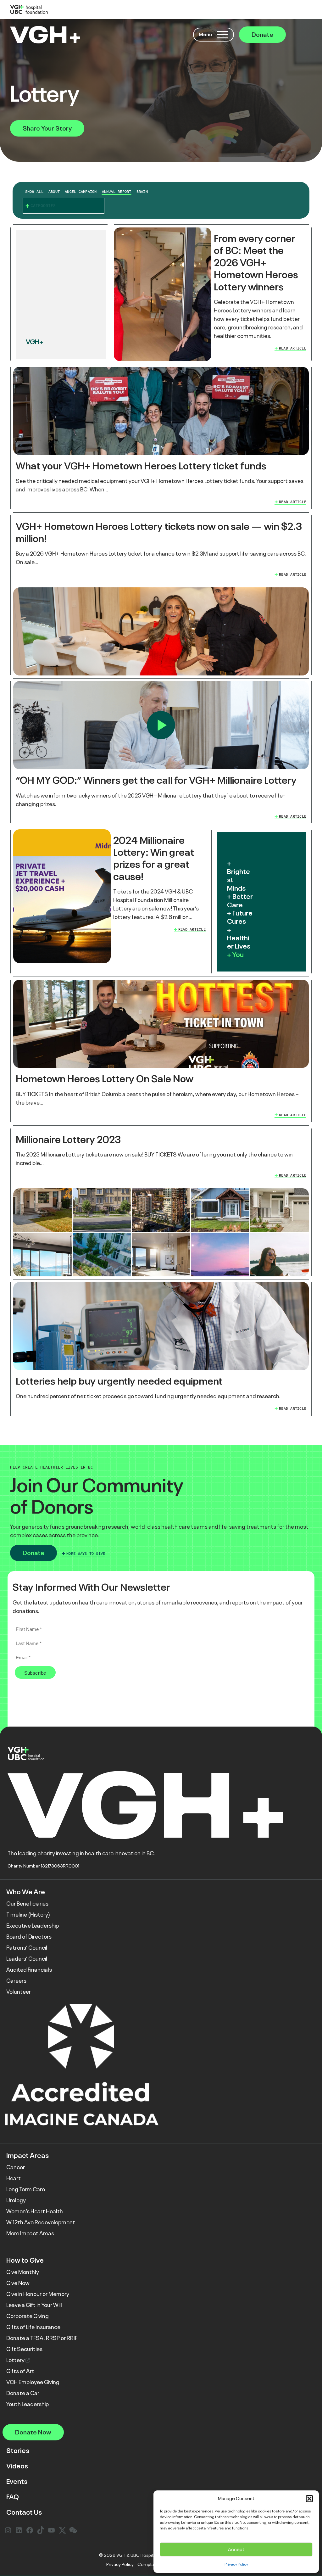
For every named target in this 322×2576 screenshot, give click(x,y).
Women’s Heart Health (35, 2211)
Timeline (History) (28, 1915)
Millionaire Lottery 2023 (68, 1140)
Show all (34, 192)
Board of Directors (29, 1937)
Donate (262, 35)
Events (17, 2481)
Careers (16, 1981)
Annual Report (117, 192)
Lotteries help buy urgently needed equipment (119, 1381)
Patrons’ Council (27, 1948)
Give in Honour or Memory (38, 2294)
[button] (309, 2499)
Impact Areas (28, 2156)
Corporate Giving (28, 2316)
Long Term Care (26, 2189)
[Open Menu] (223, 35)
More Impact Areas (30, 2233)
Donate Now (33, 2432)
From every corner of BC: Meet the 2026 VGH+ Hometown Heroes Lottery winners (256, 263)
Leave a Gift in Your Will (34, 2305)
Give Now (18, 2283)
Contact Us (24, 2512)
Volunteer (19, 1992)
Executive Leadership (33, 1926)
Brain (142, 192)
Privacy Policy (236, 2564)
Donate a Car (23, 2393)
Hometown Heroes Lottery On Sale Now (105, 1079)
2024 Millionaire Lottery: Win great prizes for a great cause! (154, 858)
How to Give (25, 2260)
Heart (14, 2178)
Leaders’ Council (27, 1959)
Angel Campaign (81, 192)
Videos (17, 2466)
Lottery (16, 2360)
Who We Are (26, 1892)
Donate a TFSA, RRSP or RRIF (42, 2338)
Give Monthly (23, 2272)
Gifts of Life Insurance (33, 2327)
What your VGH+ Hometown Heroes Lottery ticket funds (141, 466)
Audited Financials (29, 1970)
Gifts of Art (20, 2371)
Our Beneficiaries (27, 1904)
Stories (18, 2451)
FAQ (13, 2497)
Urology (16, 2200)
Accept (236, 2549)
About (54, 192)
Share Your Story (47, 128)
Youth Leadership (28, 2404)
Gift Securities (24, 2349)
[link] (211, 294)
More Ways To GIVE (86, 1554)
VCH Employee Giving (33, 2382)
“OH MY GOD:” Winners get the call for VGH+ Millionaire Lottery (156, 780)
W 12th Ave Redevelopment (41, 2222)
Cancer (16, 2167)
